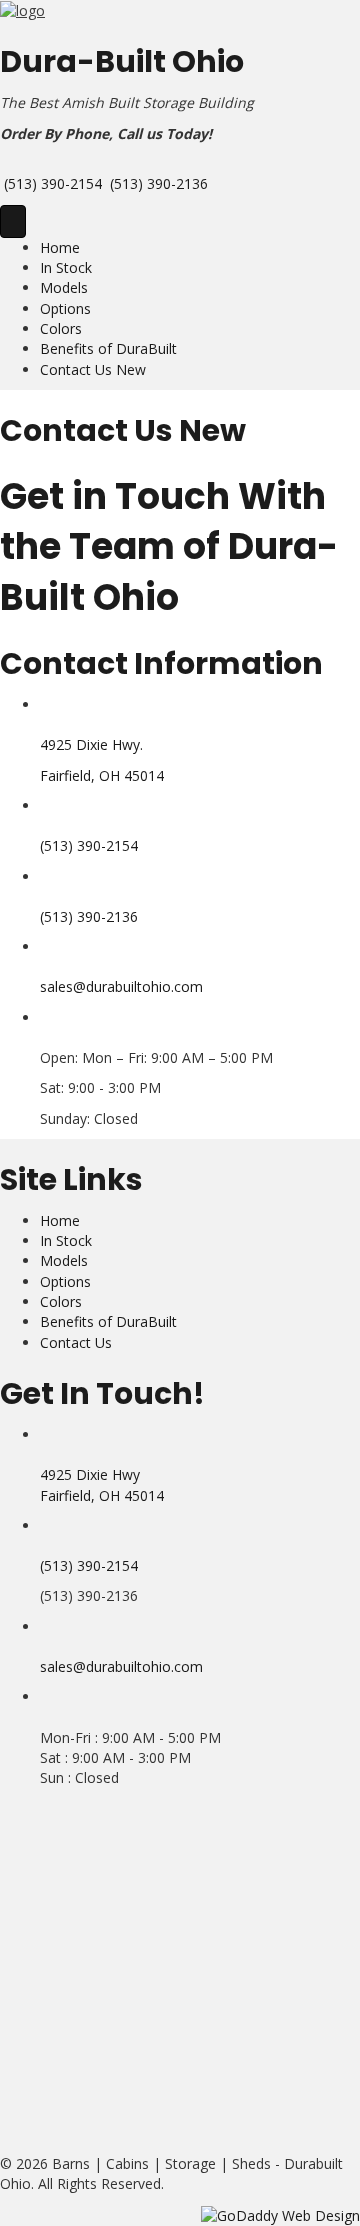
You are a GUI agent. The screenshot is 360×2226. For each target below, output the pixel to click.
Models (64, 287)
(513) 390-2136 (159, 183)
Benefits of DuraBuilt (108, 348)
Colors (61, 328)
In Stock (66, 267)
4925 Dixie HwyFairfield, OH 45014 (102, 1484)
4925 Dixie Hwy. (91, 744)
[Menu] (13, 221)
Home (60, 247)
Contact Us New (93, 369)
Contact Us (76, 1342)
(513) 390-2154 (53, 183)
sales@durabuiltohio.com (121, 986)
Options (65, 308)
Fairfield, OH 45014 (102, 775)
